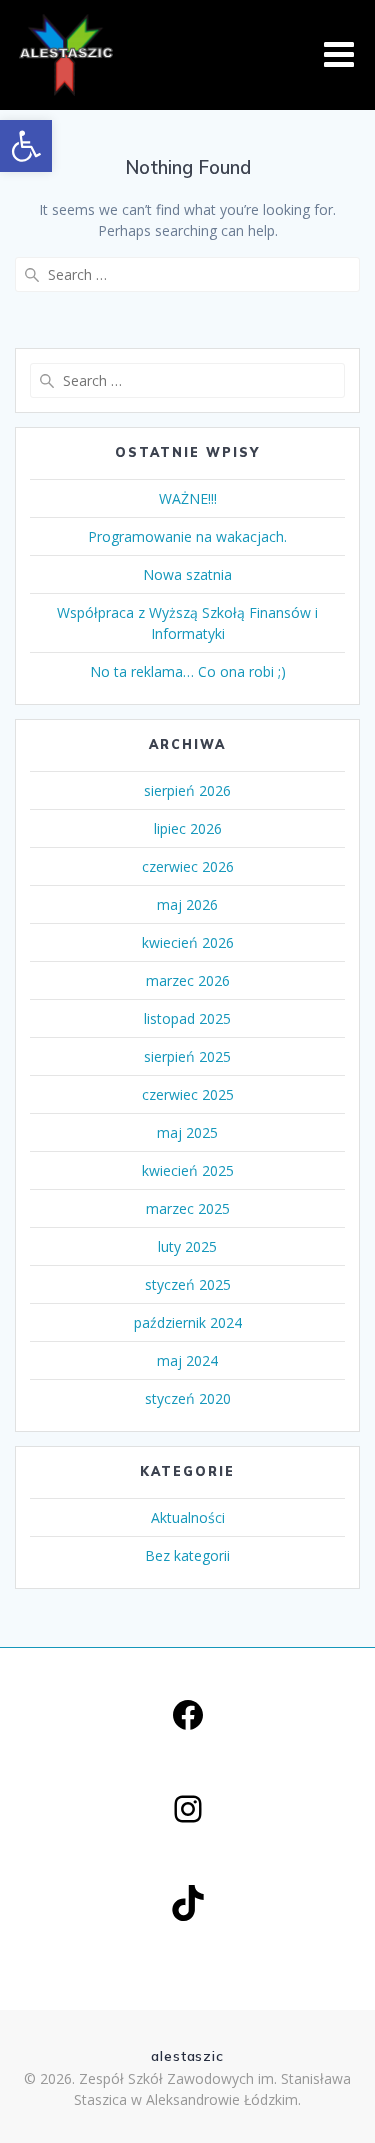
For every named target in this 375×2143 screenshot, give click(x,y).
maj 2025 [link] (187, 1132)
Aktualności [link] (188, 1517)
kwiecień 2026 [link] (188, 942)
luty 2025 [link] (187, 1246)
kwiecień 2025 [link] (188, 1170)
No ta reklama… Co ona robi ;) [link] (188, 671)
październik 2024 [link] (188, 1322)
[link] (26, 146)
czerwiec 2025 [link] (188, 1094)
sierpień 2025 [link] (187, 1056)
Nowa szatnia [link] (187, 574)
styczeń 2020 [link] (188, 1398)
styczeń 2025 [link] (188, 1284)
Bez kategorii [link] (187, 1555)
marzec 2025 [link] (188, 1208)
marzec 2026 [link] (188, 980)
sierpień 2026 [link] (187, 790)
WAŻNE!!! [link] (188, 498)
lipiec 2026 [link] (188, 828)
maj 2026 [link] (187, 904)
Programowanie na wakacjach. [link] (187, 536)
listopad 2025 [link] (187, 1018)
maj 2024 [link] (187, 1360)
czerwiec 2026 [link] (188, 866)
